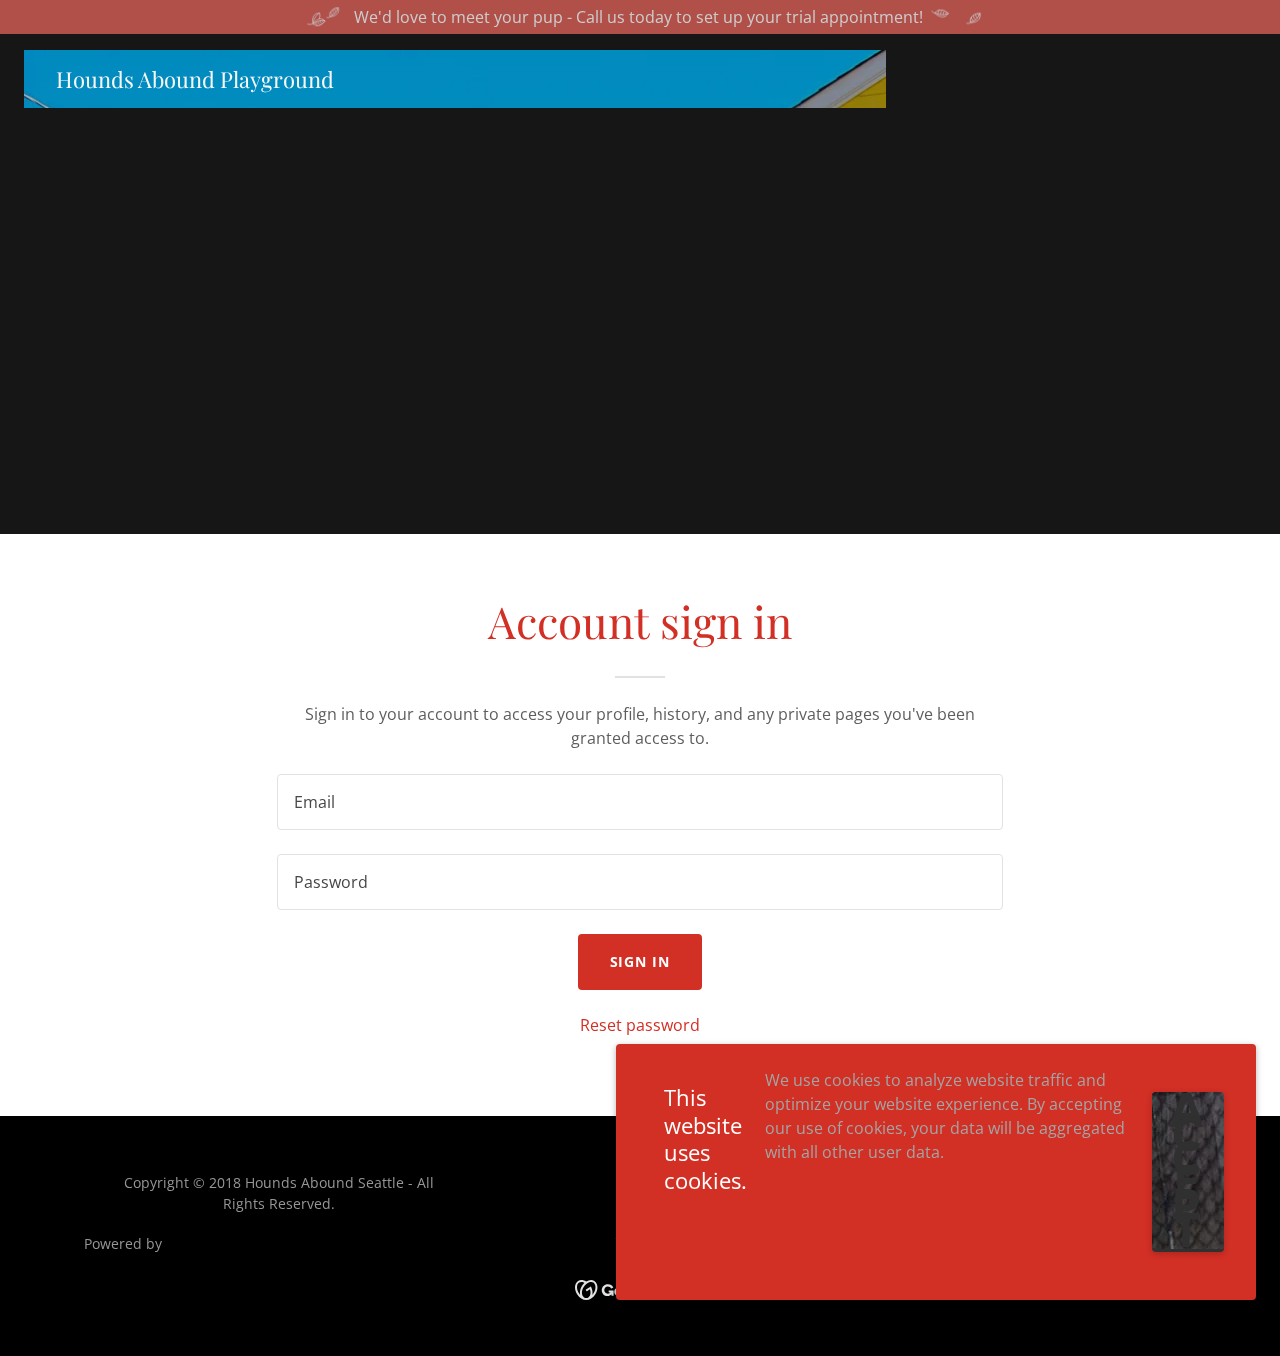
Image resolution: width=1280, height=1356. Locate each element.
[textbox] (639, 802)
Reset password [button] (640, 1025)
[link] (195, 82)
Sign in (640, 961)
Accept (1188, 1172)
